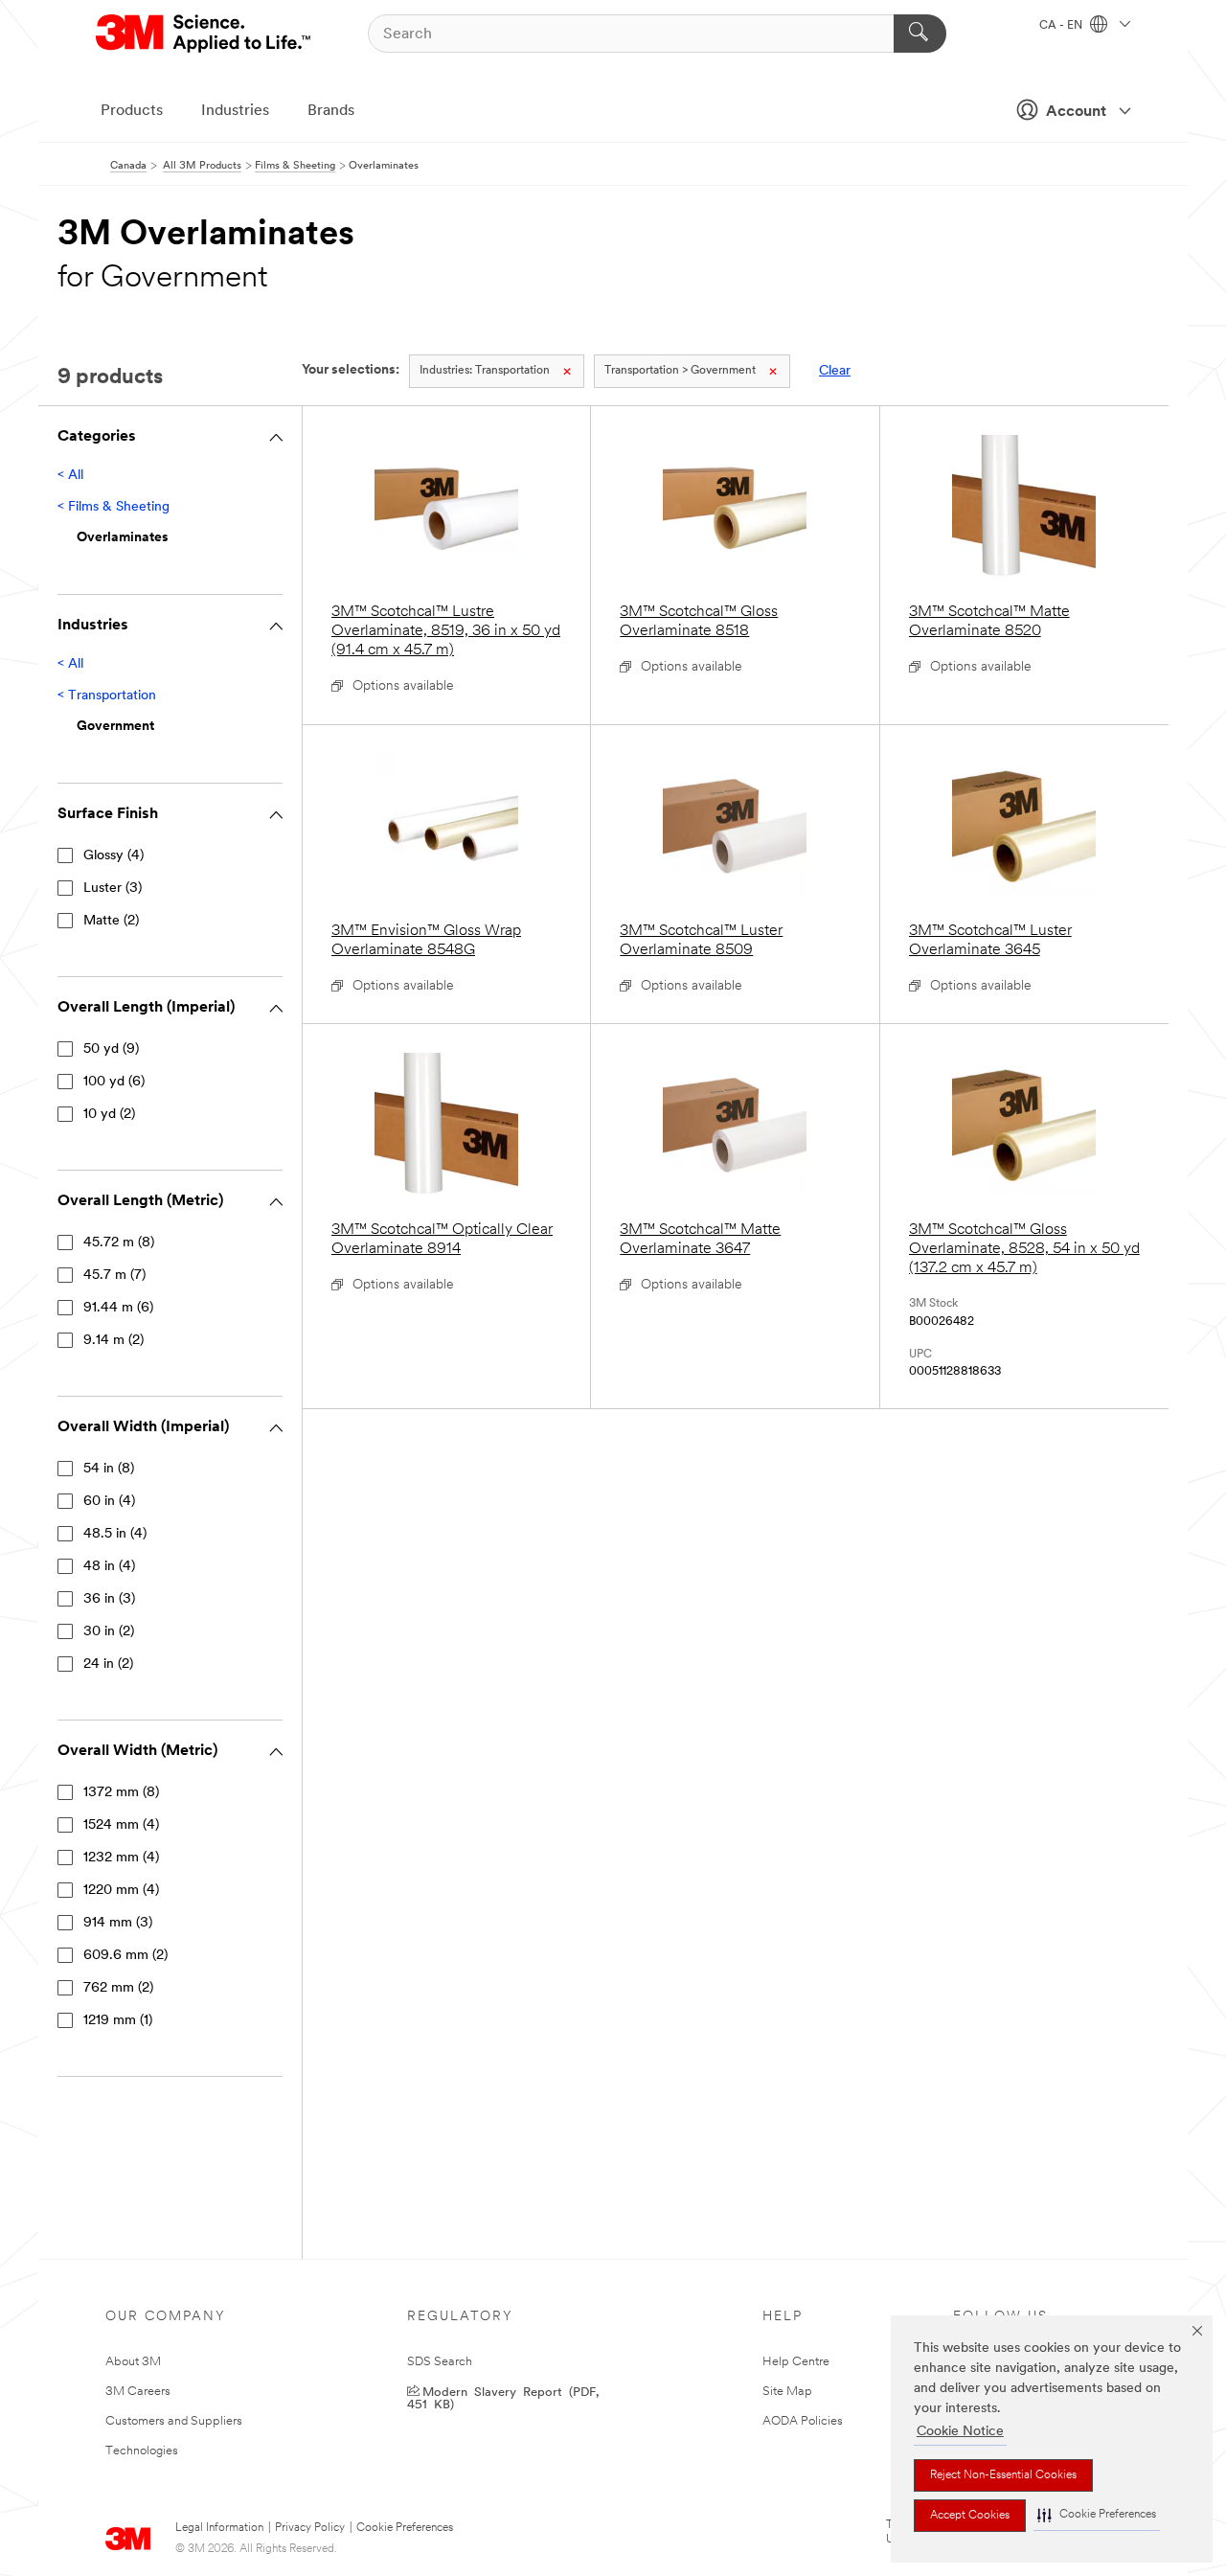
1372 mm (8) (121, 1793)
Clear (835, 371)
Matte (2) (111, 921)
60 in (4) (109, 1502)
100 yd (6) (114, 1082)
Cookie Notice (960, 2432)
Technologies (142, 2451)
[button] (1097, 2515)
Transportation (485, 371)
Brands (331, 111)
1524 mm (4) (121, 1825)
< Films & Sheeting (114, 507)
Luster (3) (113, 889)
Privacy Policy (310, 2528)
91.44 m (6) (118, 1308)
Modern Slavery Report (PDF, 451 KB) (503, 2397)
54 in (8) (109, 1469)
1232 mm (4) (121, 1858)
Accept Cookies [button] (970, 2516)
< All (70, 476)
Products (132, 111)
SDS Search (440, 2362)
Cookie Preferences (405, 2528)
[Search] (920, 34)
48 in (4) (109, 1567)
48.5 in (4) (115, 1534)
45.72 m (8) (119, 1243)
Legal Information (219, 2528)
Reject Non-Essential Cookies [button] (1003, 2475)
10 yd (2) (109, 1115)
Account (1076, 112)
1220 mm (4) (121, 1891)
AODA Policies (803, 2421)
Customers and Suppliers (174, 2421)
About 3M (133, 2362)
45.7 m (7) (114, 1276)
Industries (235, 111)
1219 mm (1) (118, 2021)
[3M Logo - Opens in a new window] (204, 34)
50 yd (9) (111, 1049)
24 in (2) (108, 1664)
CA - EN (1062, 26)
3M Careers (138, 2392)
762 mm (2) (118, 1988)
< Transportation (107, 696)
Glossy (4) (114, 856)
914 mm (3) (118, 1923)
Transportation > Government (680, 371)
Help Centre (796, 2362)
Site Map (787, 2392)
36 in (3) (109, 1599)
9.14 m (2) (114, 1341)
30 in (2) (109, 1632)
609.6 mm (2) (125, 1956)
